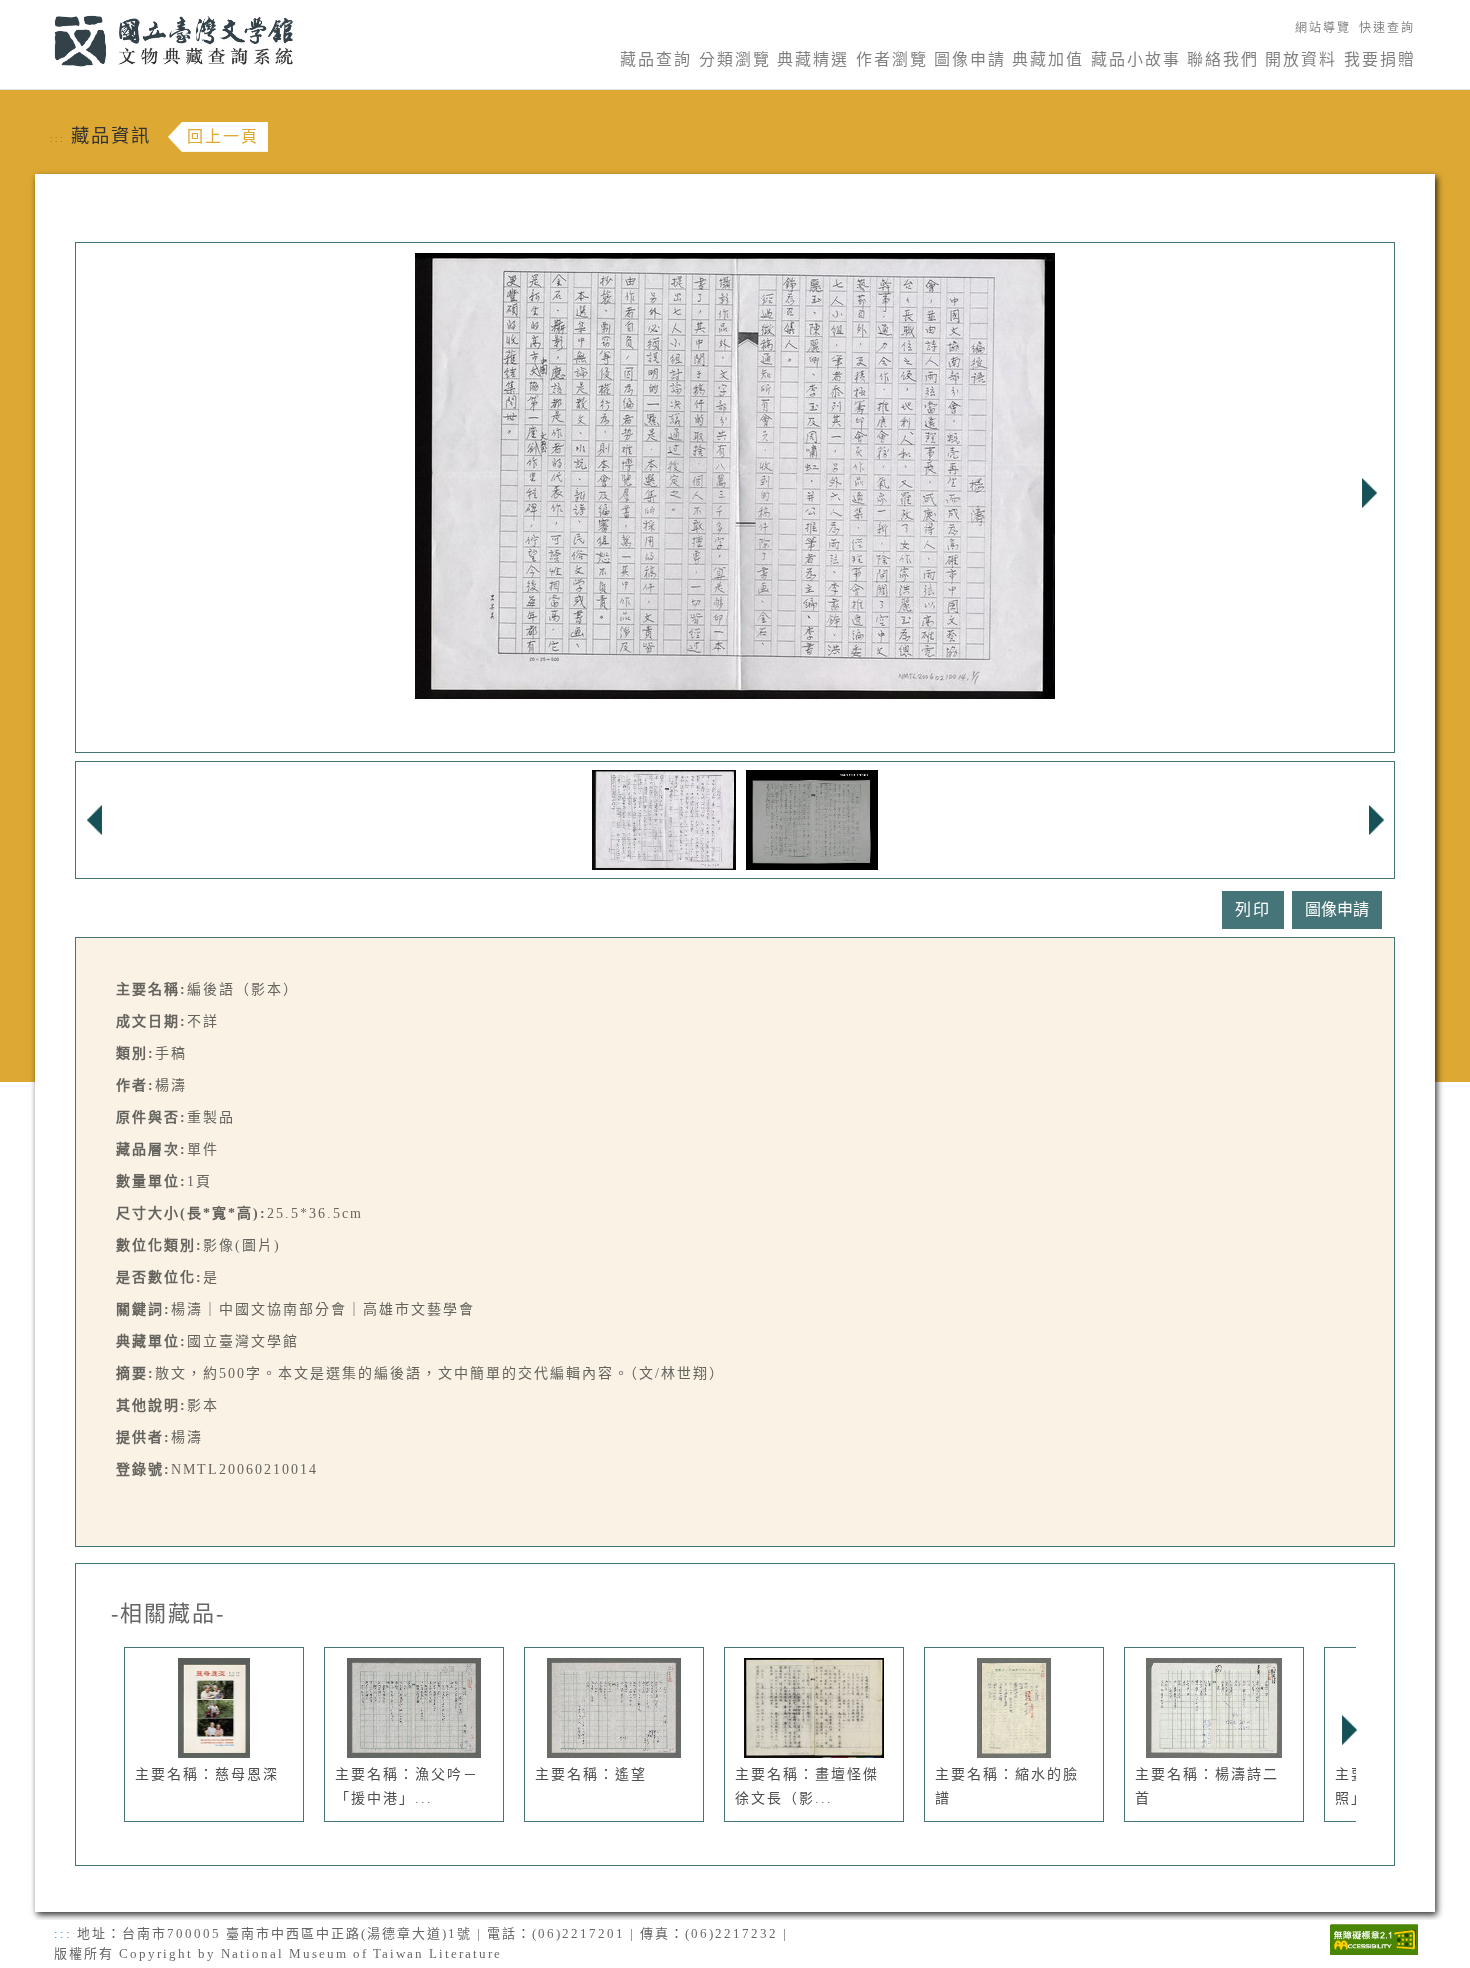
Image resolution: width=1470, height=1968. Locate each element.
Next (1369, 493)
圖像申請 (970, 59)
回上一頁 (223, 136)
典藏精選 (813, 59)
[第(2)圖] (812, 818)
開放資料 (1301, 59)
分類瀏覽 (735, 59)
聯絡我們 (1223, 59)
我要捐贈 (1380, 59)
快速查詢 (1387, 28)
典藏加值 (1048, 59)
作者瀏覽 (892, 59)
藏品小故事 (1136, 59)
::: (42, 11)
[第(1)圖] (664, 818)
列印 (1253, 909)
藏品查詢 (656, 59)
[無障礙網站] (1374, 1937)
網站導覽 (1323, 28)
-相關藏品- (168, 1614)
